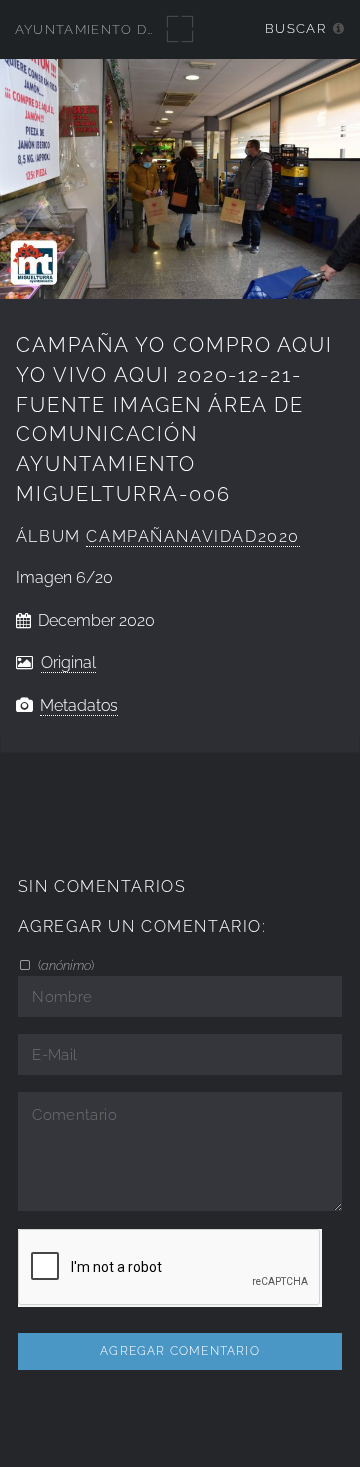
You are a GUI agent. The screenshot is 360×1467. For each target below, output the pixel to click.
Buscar (295, 28)
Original (68, 662)
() (64, 965)
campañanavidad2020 (193, 536)
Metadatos (79, 705)
